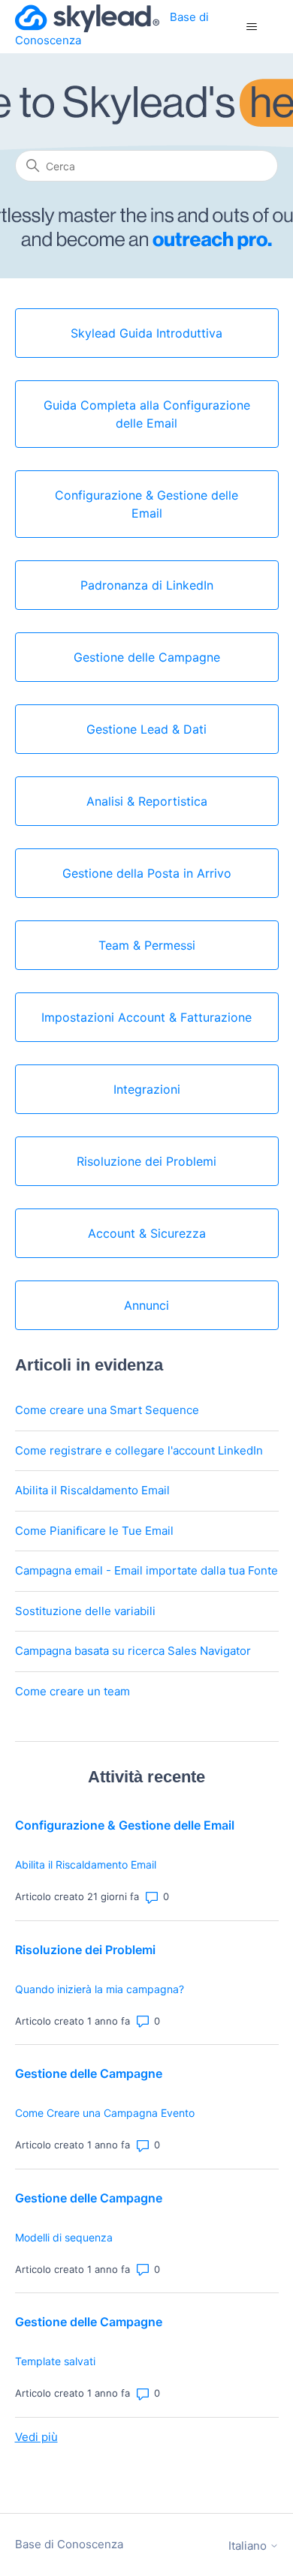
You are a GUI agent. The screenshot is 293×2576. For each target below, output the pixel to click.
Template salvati (55, 2361)
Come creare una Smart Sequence (107, 1410)
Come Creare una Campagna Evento (105, 2113)
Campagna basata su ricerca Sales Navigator (133, 1651)
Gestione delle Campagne (89, 2073)
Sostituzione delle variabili (85, 1611)
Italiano (249, 2546)
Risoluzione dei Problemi (85, 1950)
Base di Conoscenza (69, 2544)
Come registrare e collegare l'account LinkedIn (139, 1450)
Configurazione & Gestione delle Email (125, 1825)
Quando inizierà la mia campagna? (100, 1989)
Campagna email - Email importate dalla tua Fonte (146, 1570)
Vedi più (36, 2437)
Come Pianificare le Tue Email (94, 1531)
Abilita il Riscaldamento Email (92, 1490)
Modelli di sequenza (64, 2237)
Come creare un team (72, 1691)
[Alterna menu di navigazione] (252, 27)
